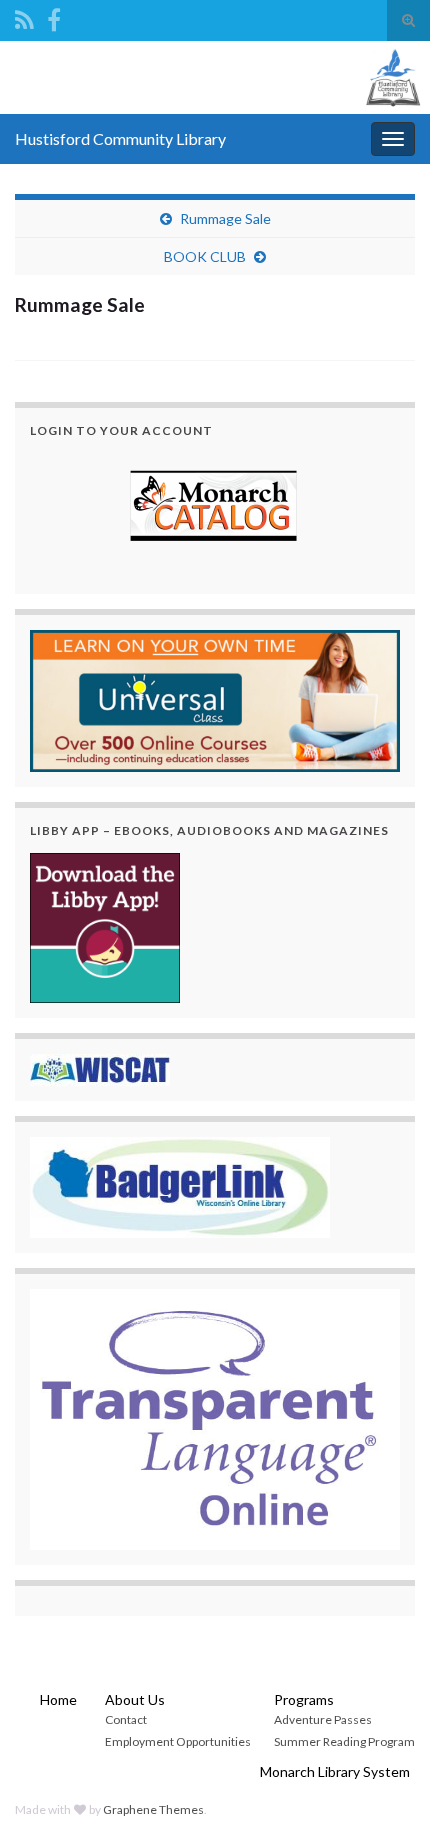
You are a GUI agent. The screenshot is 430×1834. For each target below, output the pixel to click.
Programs (304, 1699)
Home (58, 1699)
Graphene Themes (153, 1809)
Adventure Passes (323, 1719)
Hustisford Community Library (120, 138)
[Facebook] (54, 16)
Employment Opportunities (178, 1741)
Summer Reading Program (344, 1741)
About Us (135, 1699)
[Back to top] (385, 1789)
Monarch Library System (335, 1771)
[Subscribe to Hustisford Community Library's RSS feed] (24, 16)
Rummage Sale (225, 218)
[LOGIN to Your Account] (215, 508)
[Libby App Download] (105, 925)
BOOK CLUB (205, 256)
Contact (126, 1719)
